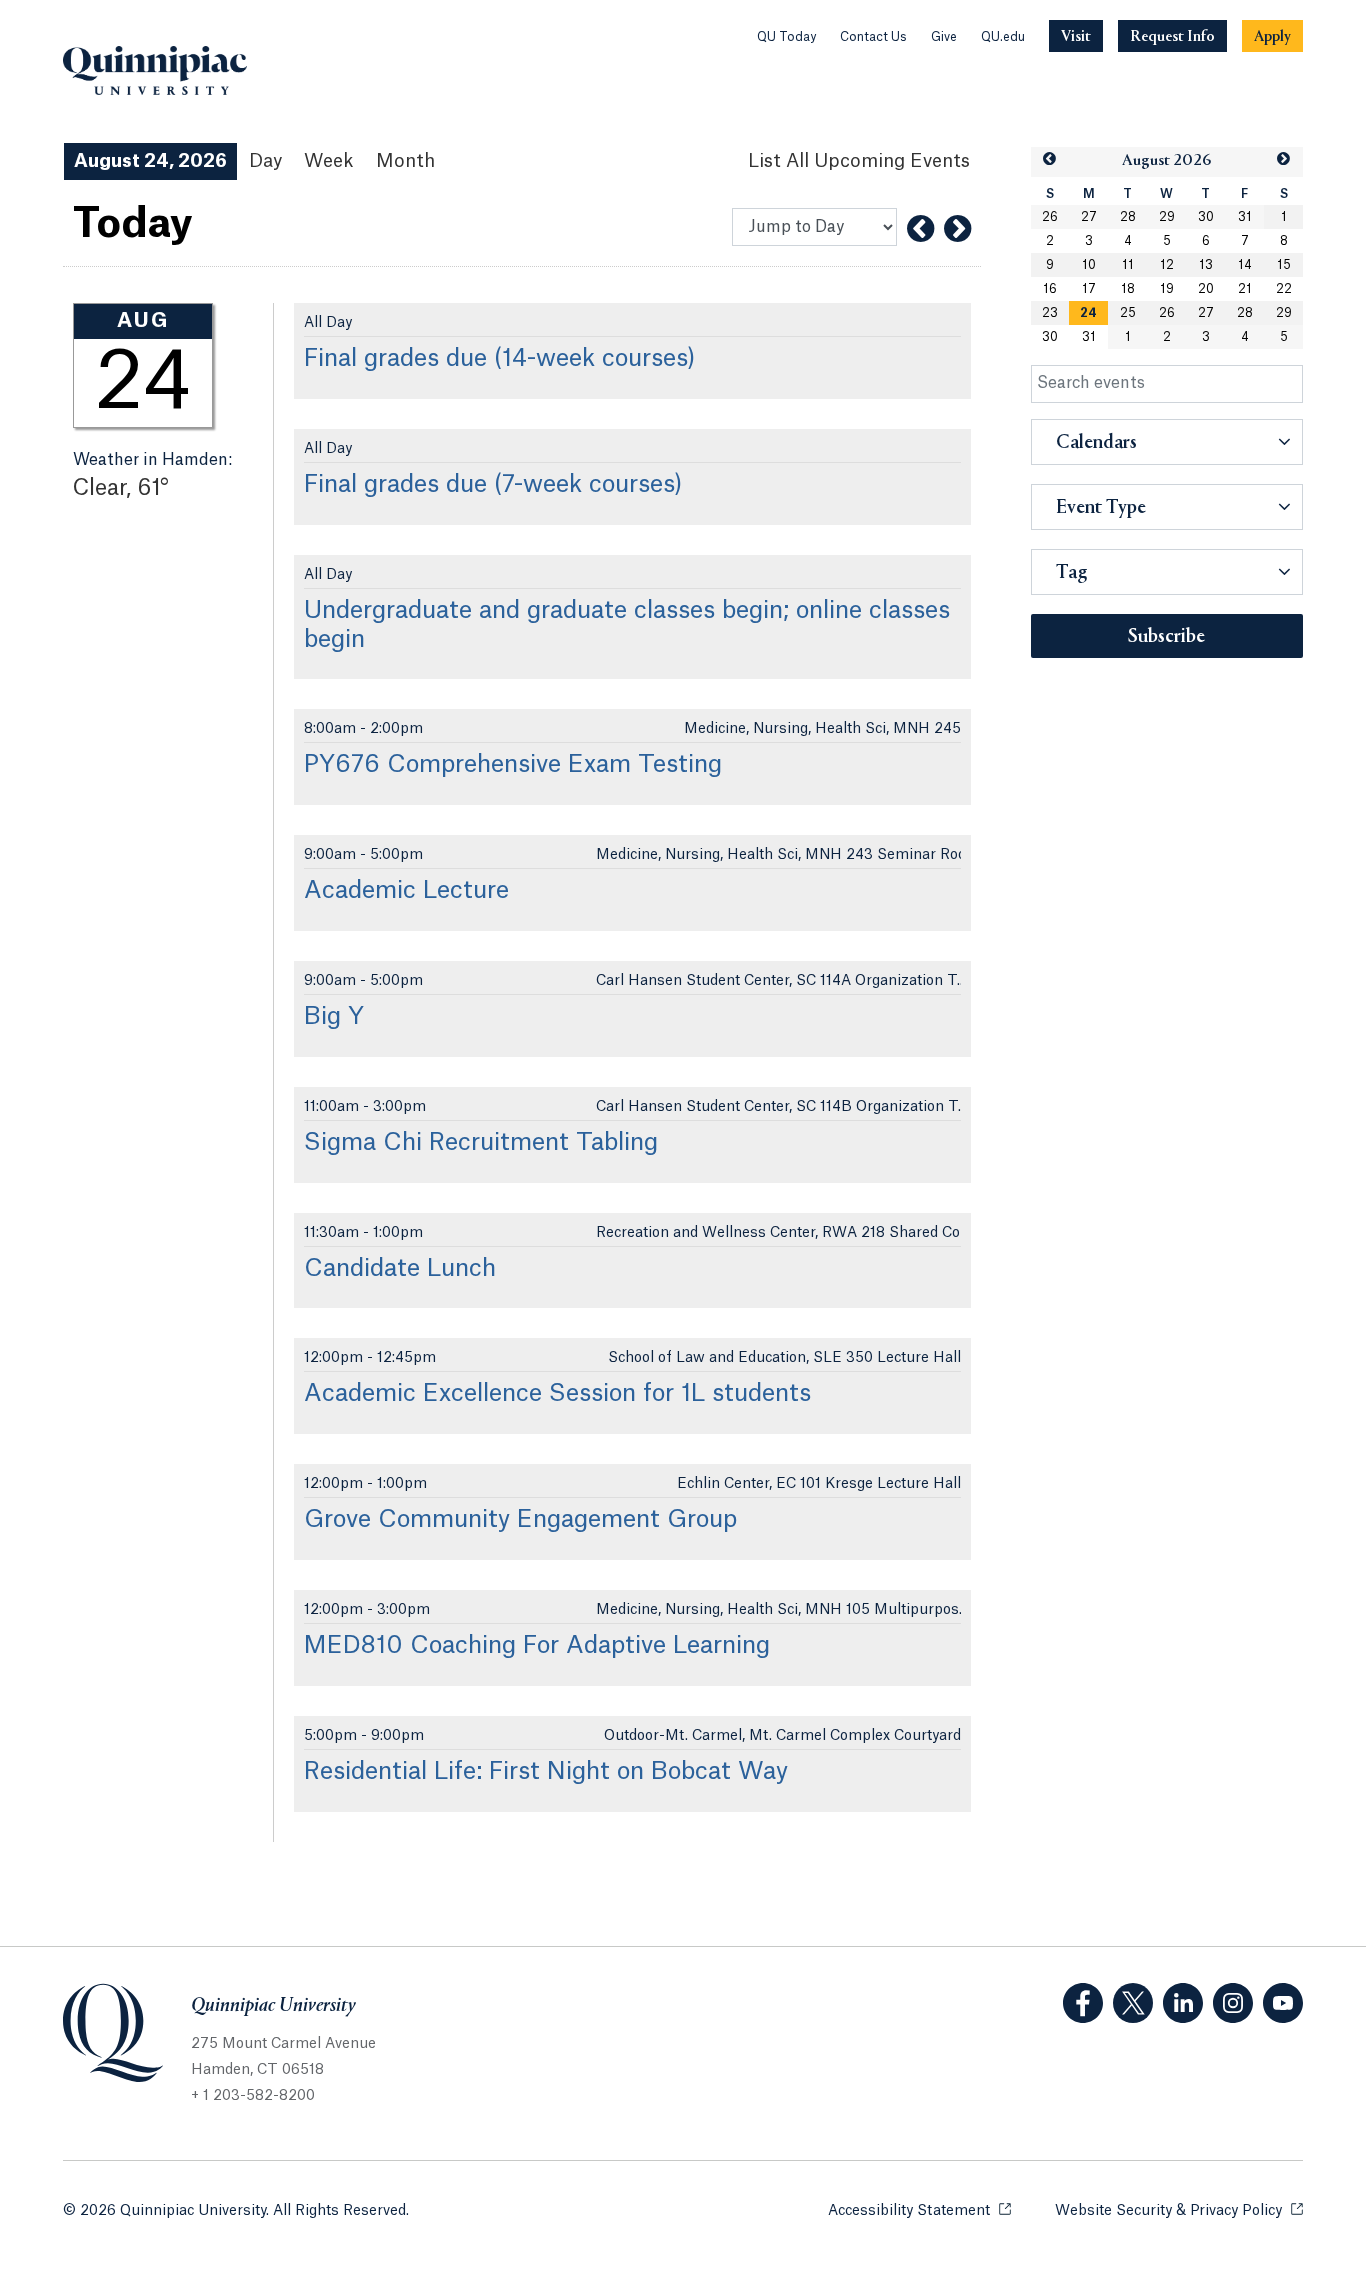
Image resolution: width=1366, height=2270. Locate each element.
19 (1167, 289)
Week (329, 161)
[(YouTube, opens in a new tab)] (1283, 2003)
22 (1284, 289)
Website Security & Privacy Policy (1179, 2211)
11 (1128, 265)
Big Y (334, 1017)
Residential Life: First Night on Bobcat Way (546, 1772)
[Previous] (920, 229)
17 (1089, 289)
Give (944, 37)
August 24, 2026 (150, 161)
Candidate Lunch (400, 1269)
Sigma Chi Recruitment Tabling (481, 1143)
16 (1050, 289)
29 (1167, 217)
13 (1206, 265)
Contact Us (873, 37)
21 (1245, 289)
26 (1050, 217)
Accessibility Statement (919, 2211)
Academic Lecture (406, 891)
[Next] (957, 229)
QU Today (786, 37)
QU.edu (1003, 37)
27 (1089, 217)
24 (1088, 313)
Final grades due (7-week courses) (493, 485)
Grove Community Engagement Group (520, 1520)
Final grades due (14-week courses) (500, 359)
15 (1284, 265)
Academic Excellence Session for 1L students (557, 1394)
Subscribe (1166, 637)
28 (1128, 217)
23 (1050, 313)
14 (1245, 265)
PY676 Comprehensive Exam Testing (513, 765)
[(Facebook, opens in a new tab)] (1083, 2003)
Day (265, 161)
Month (405, 161)
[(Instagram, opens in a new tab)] (1233, 2003)
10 (1089, 265)
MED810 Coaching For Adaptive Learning (537, 1646)
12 (1167, 265)
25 (1128, 313)
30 (1206, 217)
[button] (1050, 159)
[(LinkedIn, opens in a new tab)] (1183, 2003)
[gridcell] (1088, 313)
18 (1128, 289)
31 (1245, 217)
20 (1206, 289)
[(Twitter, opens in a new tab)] (1133, 2003)
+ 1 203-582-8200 (253, 2096)
